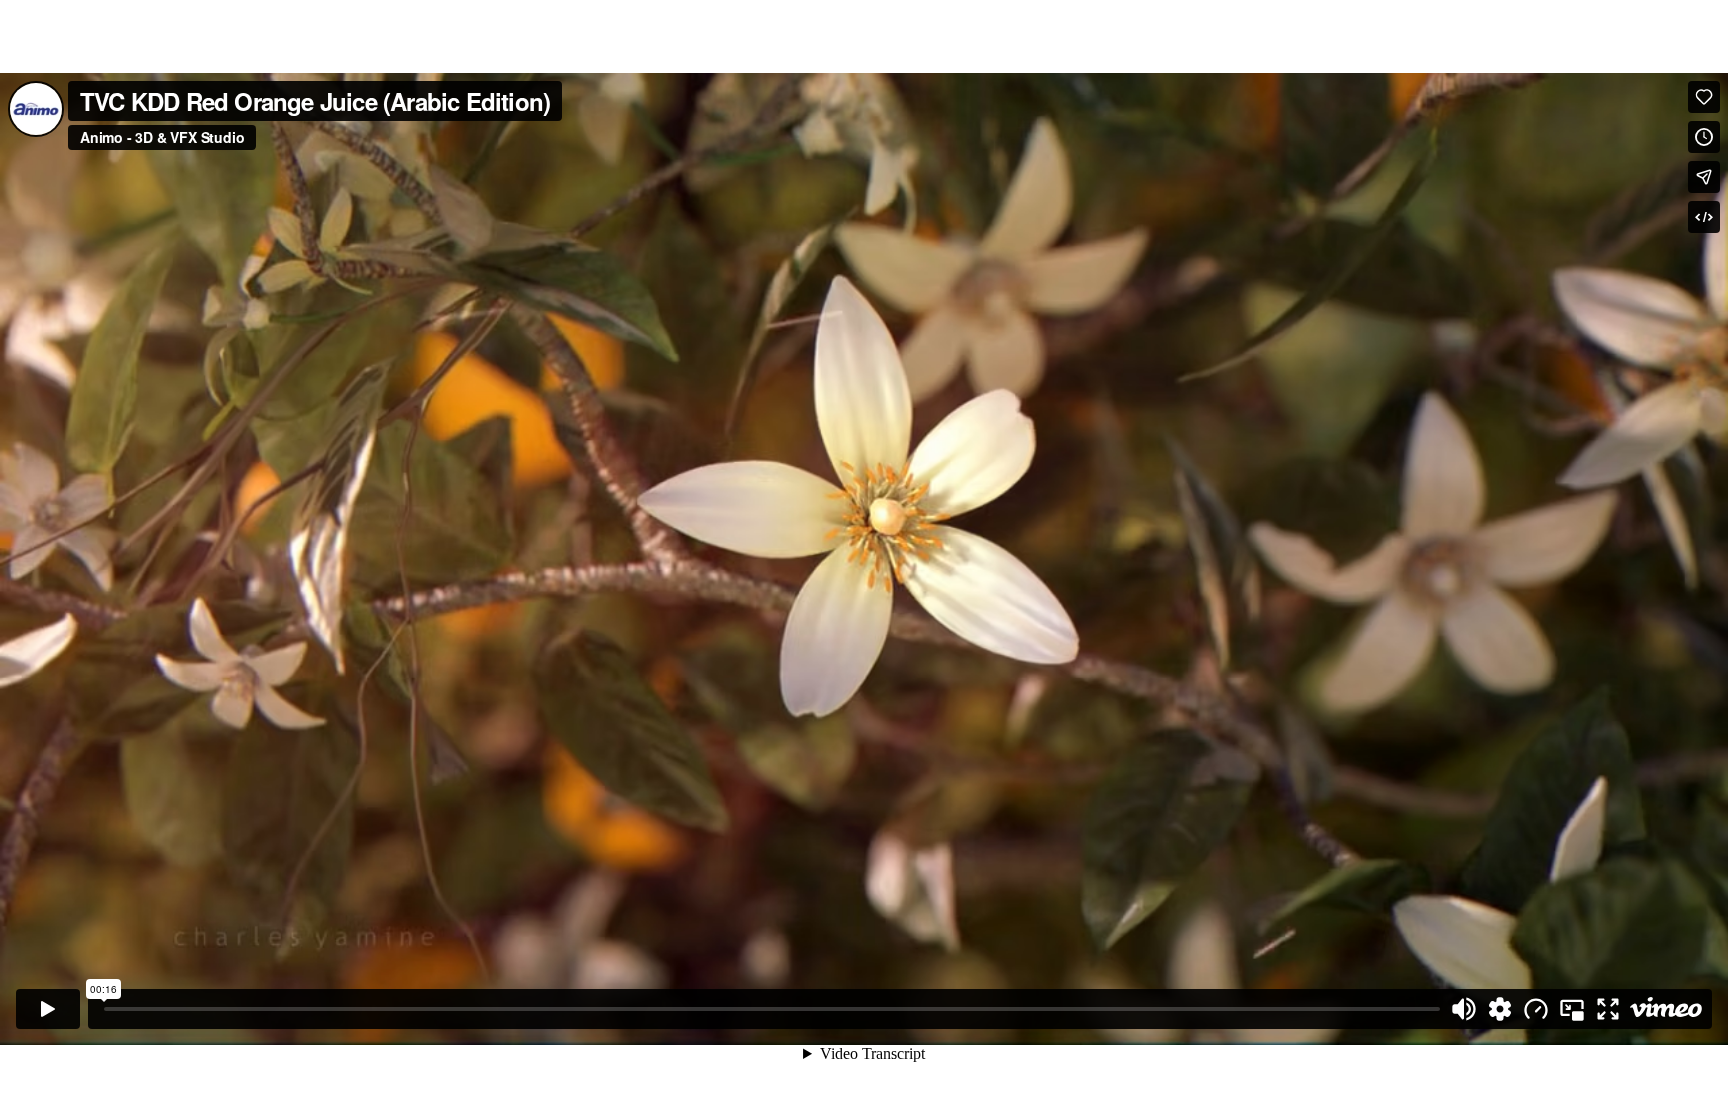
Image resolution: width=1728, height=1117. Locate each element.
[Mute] (1464, 1009)
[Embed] (1704, 217)
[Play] (48, 1009)
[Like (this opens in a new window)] (1704, 97)
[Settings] (1500, 1009)
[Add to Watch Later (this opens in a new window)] (1704, 137)
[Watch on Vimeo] (1666, 1009)
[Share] (1704, 177)
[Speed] (1536, 1009)
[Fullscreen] (1608, 1009)
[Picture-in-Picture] (1572, 1009)
